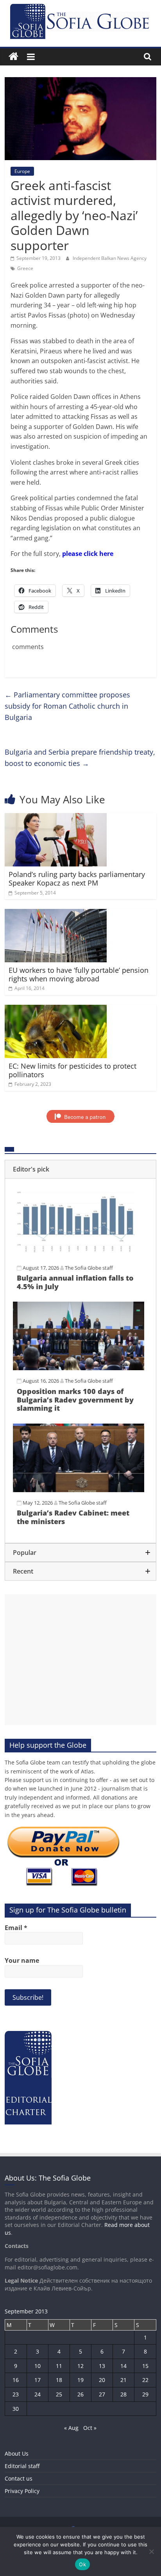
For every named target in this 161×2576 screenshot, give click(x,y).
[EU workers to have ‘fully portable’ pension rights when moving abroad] (56, 914)
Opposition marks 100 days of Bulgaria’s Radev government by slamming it (75, 1400)
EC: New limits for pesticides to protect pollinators (72, 1070)
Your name (22, 1960)
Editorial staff (22, 2466)
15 (145, 2366)
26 (80, 2394)
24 (38, 2394)
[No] (151, 2551)
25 (59, 2394)
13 (102, 2366)
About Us (17, 2453)
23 (16, 2394)
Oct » (90, 2428)
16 (16, 2380)
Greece (25, 268)
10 (38, 2366)
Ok (82, 2564)
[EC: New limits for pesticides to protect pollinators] (56, 1009)
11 (59, 2366)
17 (38, 2380)
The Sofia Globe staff (89, 1268)
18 (59, 2380)
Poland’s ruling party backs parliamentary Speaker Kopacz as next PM (77, 879)
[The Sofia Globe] (13, 57)
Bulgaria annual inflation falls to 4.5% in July (75, 1282)
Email (16, 1928)
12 (80, 2366)
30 (16, 2409)
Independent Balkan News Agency (110, 258)
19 (80, 2380)
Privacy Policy (22, 2491)
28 (123, 2394)
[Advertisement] (80, 1660)
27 (102, 2394)
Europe (22, 171)
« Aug (71, 2428)
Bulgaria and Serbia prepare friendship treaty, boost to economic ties (80, 758)
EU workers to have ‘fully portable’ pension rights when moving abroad (79, 974)
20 (102, 2380)
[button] (80, 1169)
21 (123, 2380)
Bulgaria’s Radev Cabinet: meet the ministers (73, 1517)
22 (145, 2380)
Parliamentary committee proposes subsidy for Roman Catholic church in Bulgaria (67, 706)
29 (145, 2394)
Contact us (19, 2478)
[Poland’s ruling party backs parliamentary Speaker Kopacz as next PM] (56, 818)
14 (123, 2366)
